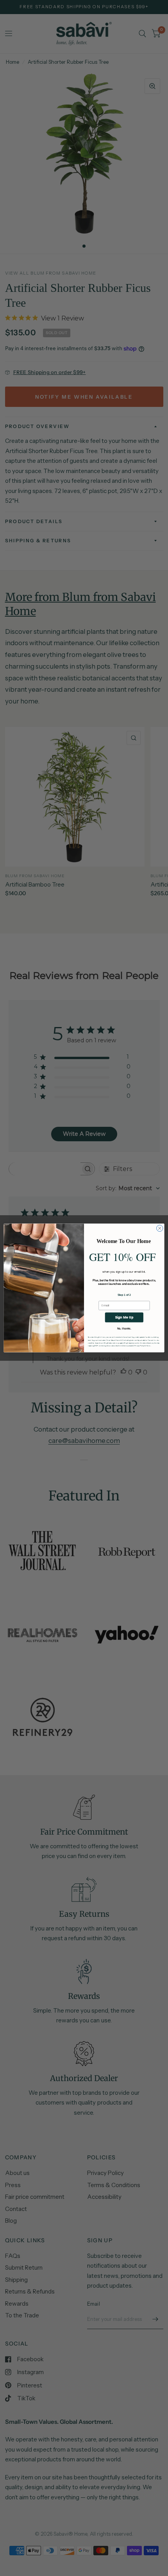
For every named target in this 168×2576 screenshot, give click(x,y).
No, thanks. (124, 1328)
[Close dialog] (160, 1228)
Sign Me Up (124, 1317)
